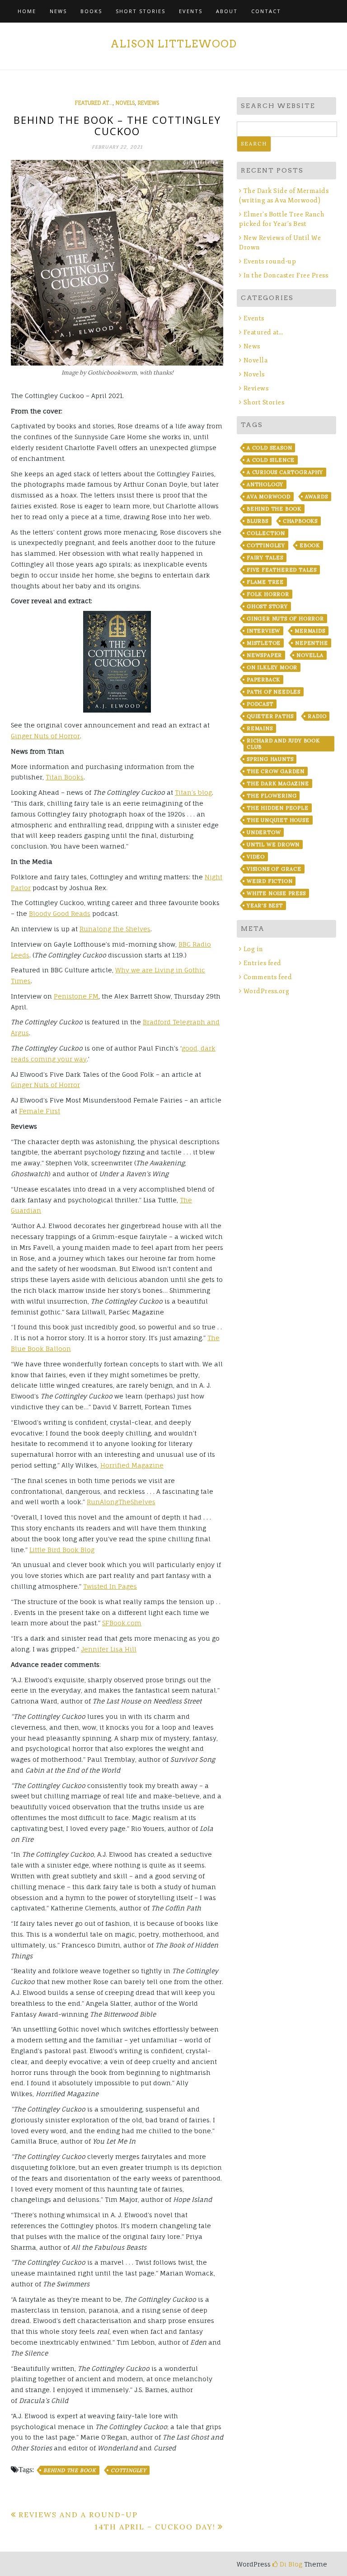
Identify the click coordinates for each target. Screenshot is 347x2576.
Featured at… (263, 332)
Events (191, 11)
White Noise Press (276, 893)
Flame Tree (265, 582)
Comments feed (268, 977)
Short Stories (141, 11)
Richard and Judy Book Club (283, 744)
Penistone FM (76, 996)
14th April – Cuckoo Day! (155, 2527)
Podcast (260, 704)
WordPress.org (266, 991)
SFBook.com (122, 1623)
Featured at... (94, 103)
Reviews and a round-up (78, 2515)
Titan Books (65, 777)
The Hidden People (278, 808)
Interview (263, 631)
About (227, 11)
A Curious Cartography (285, 472)
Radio (317, 716)
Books (91, 11)
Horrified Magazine (132, 1465)
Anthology (265, 484)
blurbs (258, 521)
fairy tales (265, 558)
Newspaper (264, 655)
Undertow (264, 832)
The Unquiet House (278, 820)
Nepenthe (311, 643)
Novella (256, 360)
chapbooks (300, 521)
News (58, 11)
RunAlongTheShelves (121, 1502)
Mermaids (310, 631)
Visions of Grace (274, 869)
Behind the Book (70, 2470)
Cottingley (129, 2470)
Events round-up (270, 261)
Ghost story (267, 606)
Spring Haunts (270, 759)
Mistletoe (264, 643)
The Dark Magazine (278, 784)
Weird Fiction (270, 881)
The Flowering (272, 796)
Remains (260, 728)
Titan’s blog (193, 792)
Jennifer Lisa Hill (109, 1649)
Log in (253, 949)
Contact (266, 11)
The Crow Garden (276, 771)
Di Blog (290, 2564)
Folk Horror (268, 594)
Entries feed (263, 963)
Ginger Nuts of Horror (45, 736)
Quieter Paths (270, 716)
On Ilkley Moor (272, 667)
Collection (266, 533)
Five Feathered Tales (282, 570)
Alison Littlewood (174, 44)
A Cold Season (269, 448)
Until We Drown (273, 845)
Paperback (263, 680)
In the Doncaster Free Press (286, 275)
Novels (125, 103)
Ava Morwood (269, 497)
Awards (317, 497)
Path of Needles (274, 692)
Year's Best (265, 906)
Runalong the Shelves (115, 929)
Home (27, 11)
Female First (40, 1111)
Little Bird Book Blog (62, 1550)
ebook (310, 545)
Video (256, 857)
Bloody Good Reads (60, 913)
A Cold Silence (271, 460)
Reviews (148, 103)
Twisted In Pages (110, 1586)
